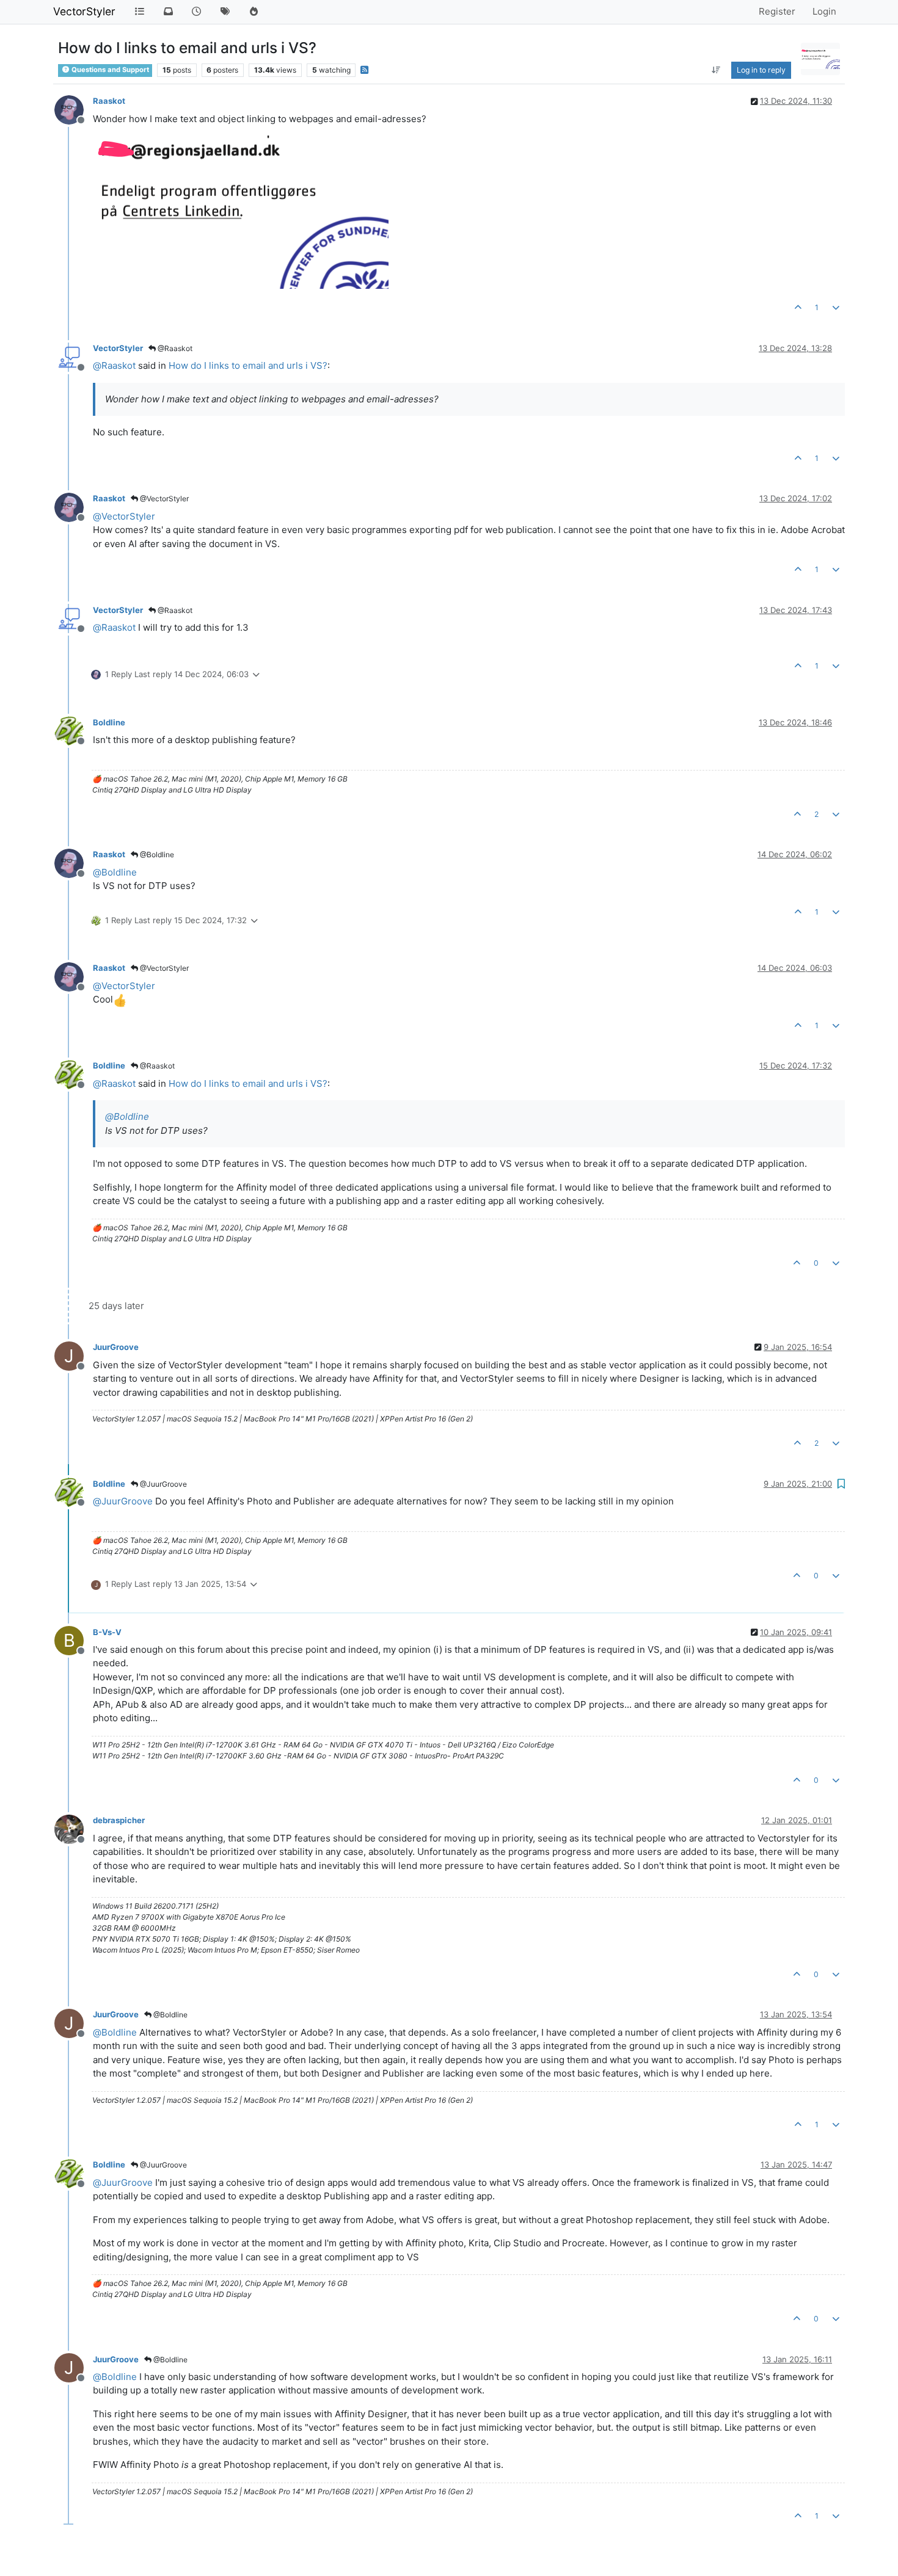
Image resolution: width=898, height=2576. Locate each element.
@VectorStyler (163, 499)
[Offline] (74, 109)
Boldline (109, 722)
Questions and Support (109, 70)
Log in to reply (761, 70)
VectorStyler (84, 11)
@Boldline (156, 854)
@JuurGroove (162, 1484)
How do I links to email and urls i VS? (248, 365)
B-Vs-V (107, 1632)
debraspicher (119, 1820)
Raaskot (109, 101)
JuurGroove (116, 1347)
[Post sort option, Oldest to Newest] (716, 70)
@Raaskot (174, 348)
